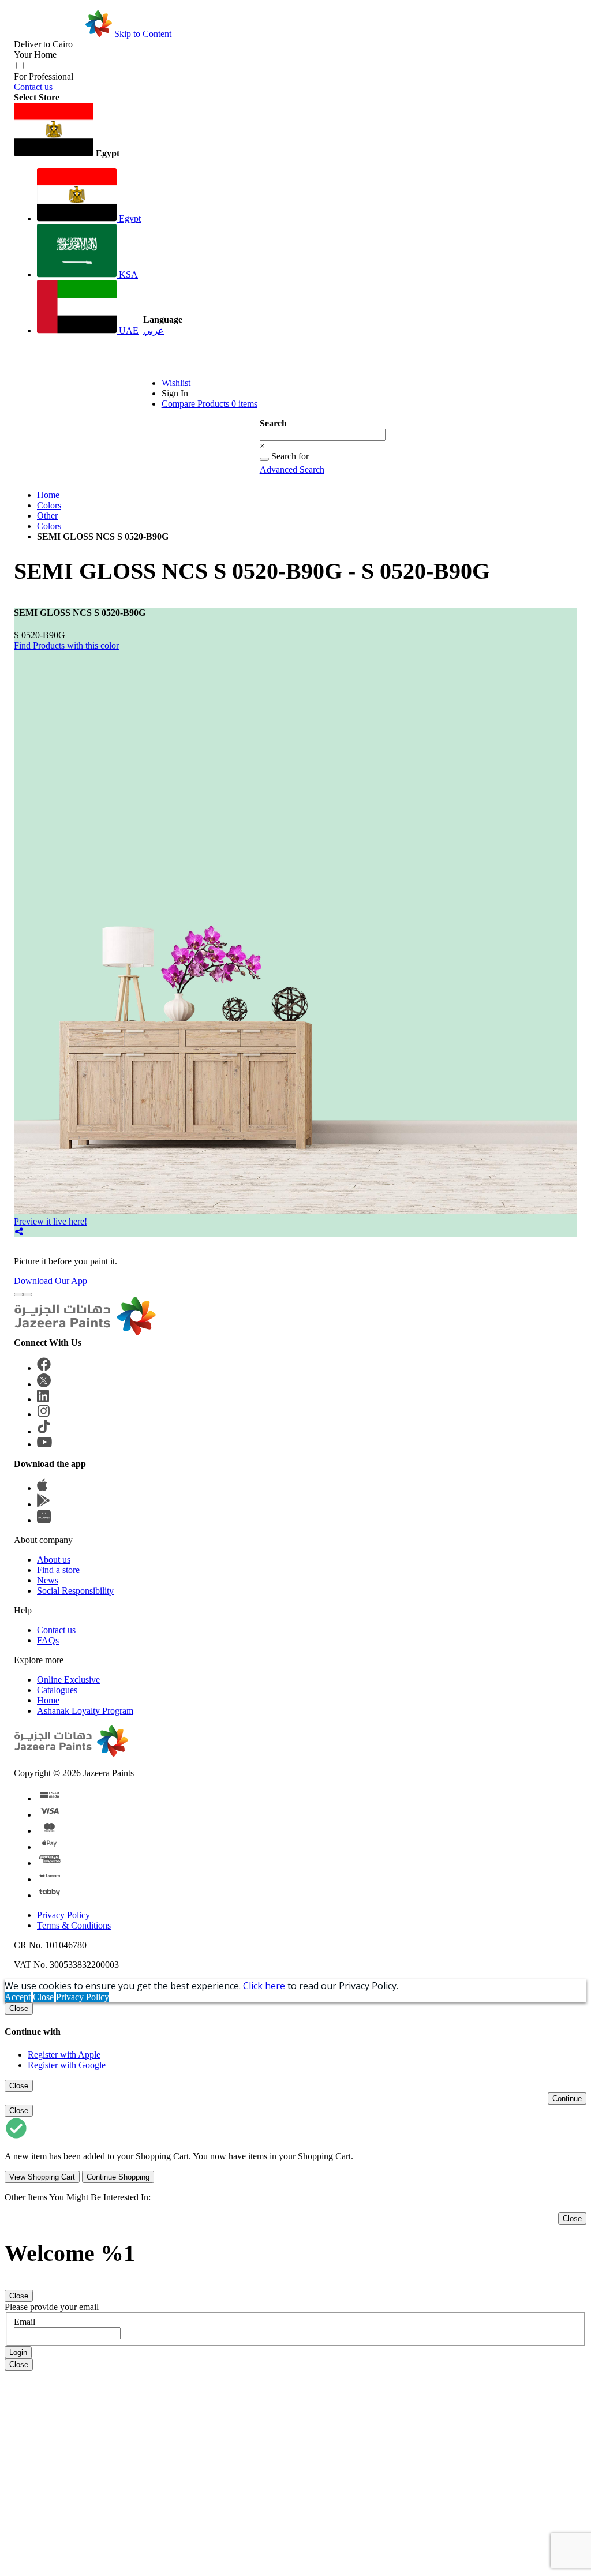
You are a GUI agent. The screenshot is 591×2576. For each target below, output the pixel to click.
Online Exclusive (68, 1680)
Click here (264, 1986)
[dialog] (295, 2036)
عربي (154, 330)
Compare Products (210, 404)
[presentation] (18, 1294)
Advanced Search (292, 469)
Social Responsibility (75, 1591)
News (48, 1580)
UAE (128, 330)
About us (54, 1560)
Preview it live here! (51, 1221)
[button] (77, 131)
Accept (18, 1997)
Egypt (129, 218)
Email (25, 2322)
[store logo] (63, 34)
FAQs (48, 1640)
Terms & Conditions (74, 1925)
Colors (49, 505)
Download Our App (51, 1281)
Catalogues (57, 1690)
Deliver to (43, 44)
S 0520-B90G (40, 635)
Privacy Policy (63, 1915)
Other (47, 516)
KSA (127, 274)
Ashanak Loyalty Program (85, 1711)
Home (48, 495)
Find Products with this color (66, 645)
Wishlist (176, 383)
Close (43, 1997)
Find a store (58, 1570)
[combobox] (323, 435)
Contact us (33, 87)
